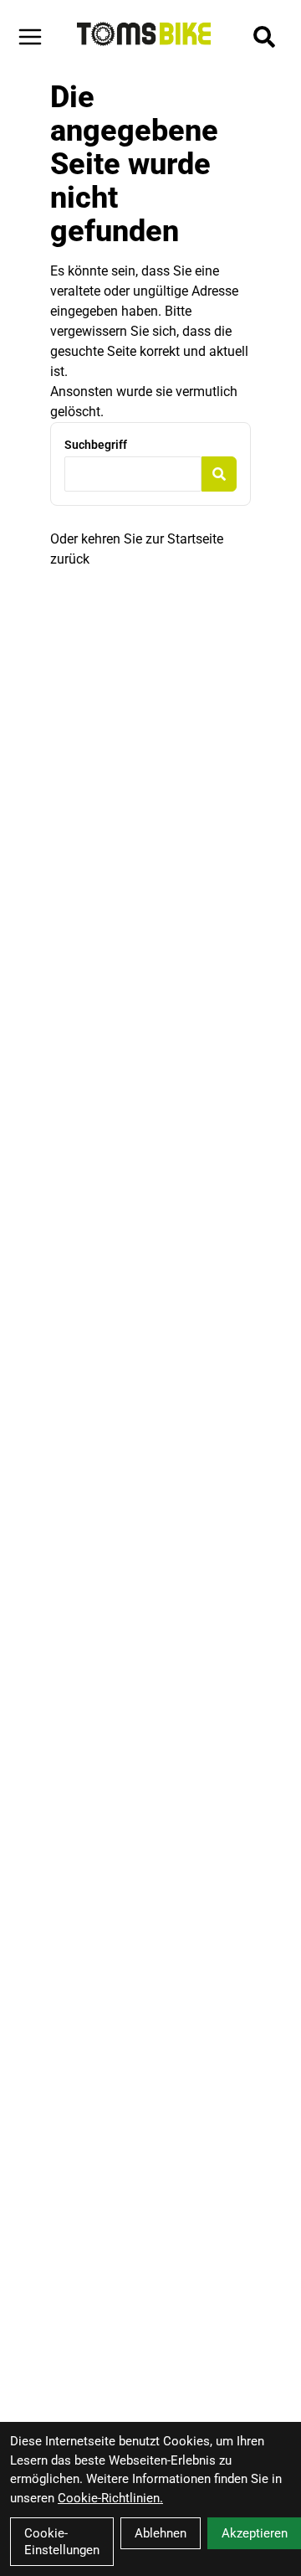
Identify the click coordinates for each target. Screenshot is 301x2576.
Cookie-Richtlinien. (110, 2498)
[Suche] (264, 37)
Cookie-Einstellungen (62, 2542)
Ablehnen (161, 2533)
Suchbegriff (96, 445)
